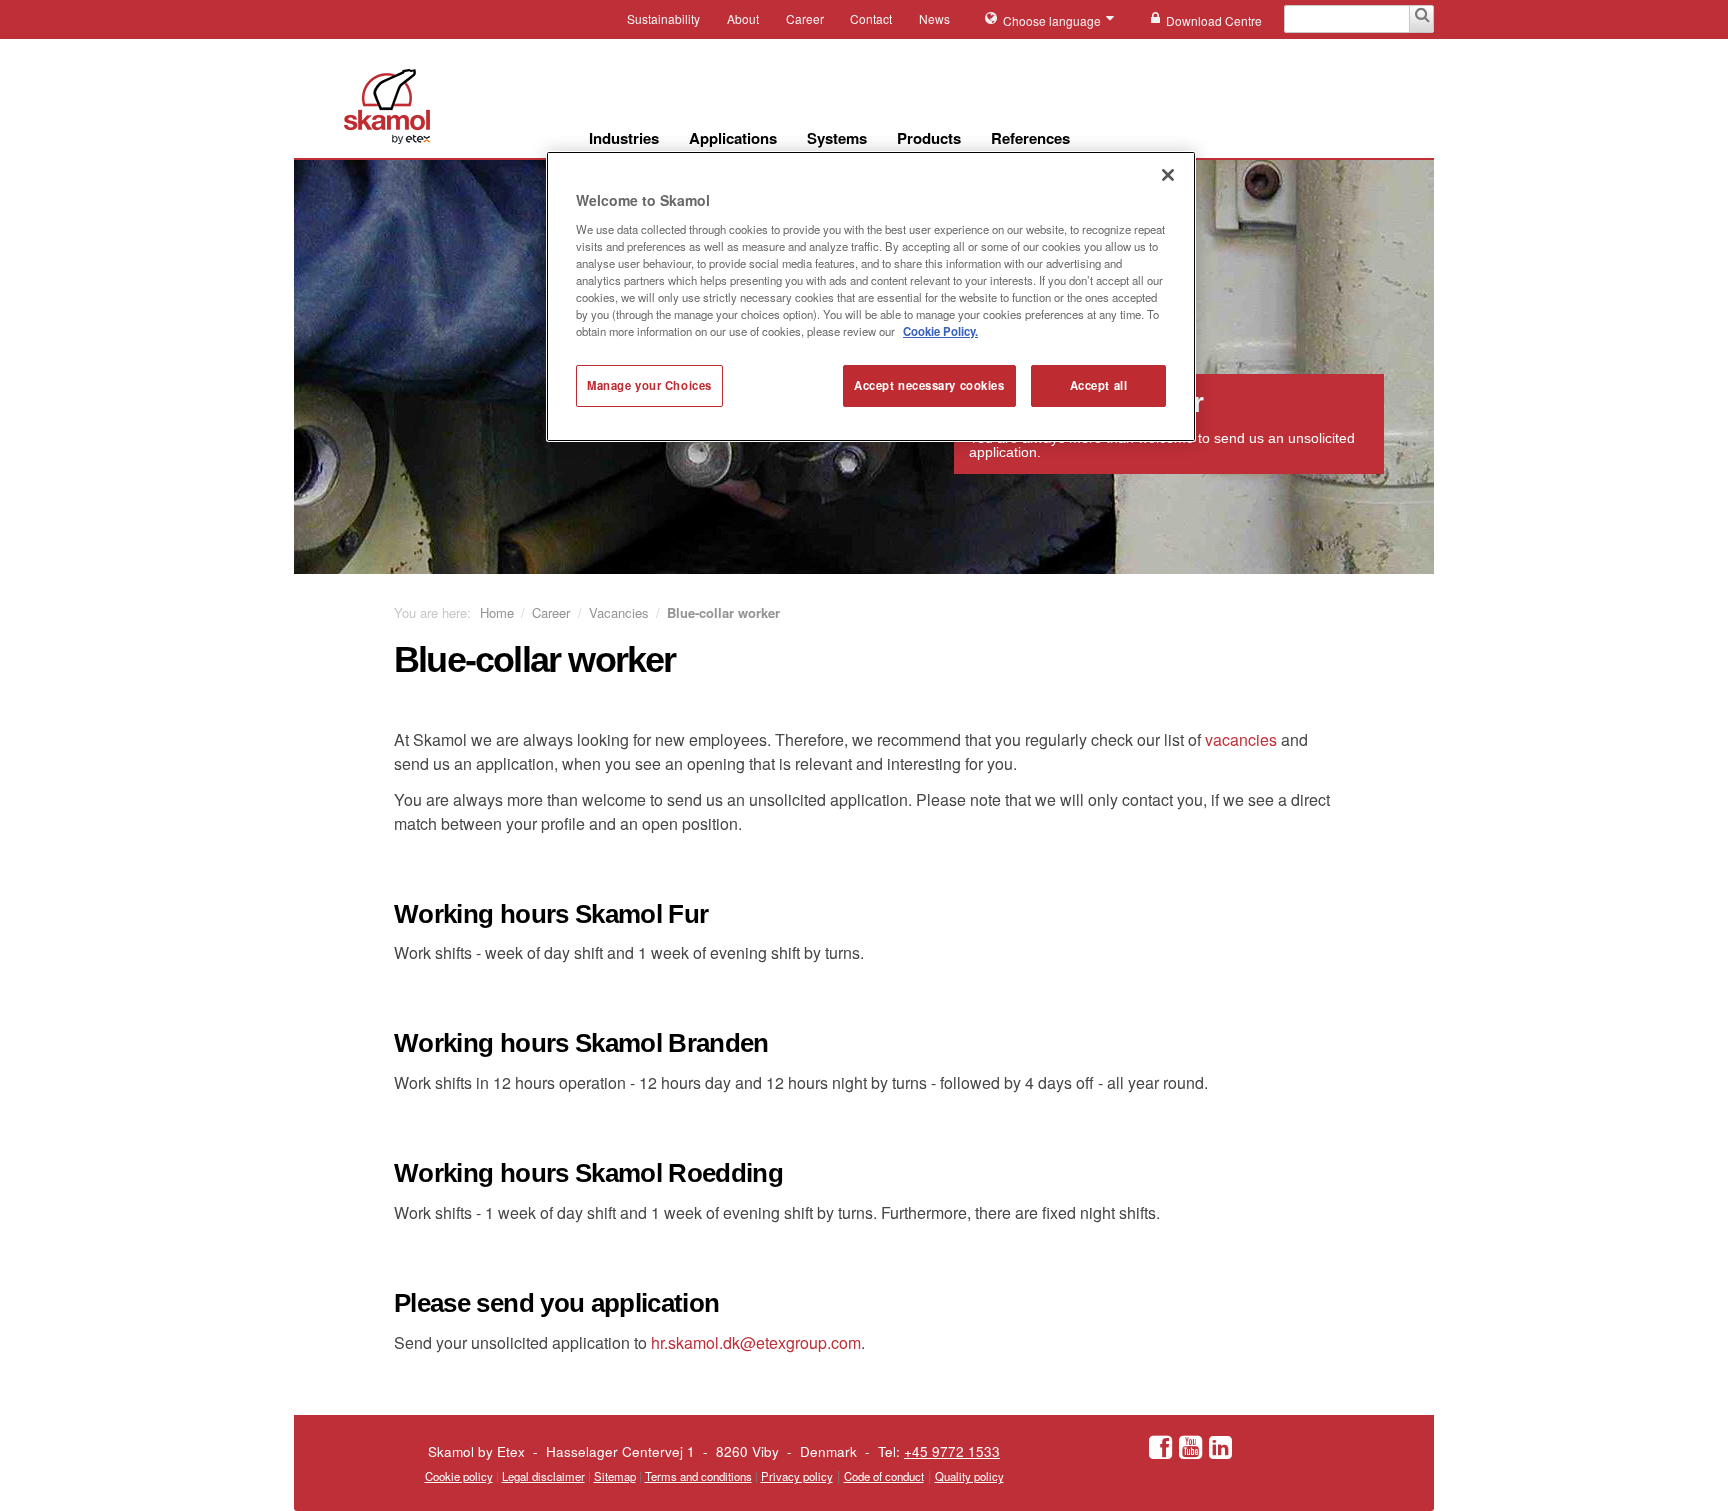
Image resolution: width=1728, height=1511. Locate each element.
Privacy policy (797, 1476)
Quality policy (969, 1476)
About (743, 18)
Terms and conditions (698, 1476)
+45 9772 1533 (952, 1451)
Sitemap (615, 1476)
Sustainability (663, 18)
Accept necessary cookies (929, 385)
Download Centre (1214, 20)
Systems (837, 138)
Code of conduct (884, 1476)
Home (497, 612)
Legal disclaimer (543, 1476)
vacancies (1241, 739)
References (1030, 138)
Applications (733, 138)
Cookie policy (459, 1476)
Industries (624, 138)
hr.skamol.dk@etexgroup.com (756, 1342)
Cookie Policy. (940, 331)
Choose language (1053, 20)
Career (805, 18)
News (934, 18)
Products (929, 138)
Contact (871, 18)
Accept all (1099, 385)
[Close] (1168, 175)
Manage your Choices (649, 385)
